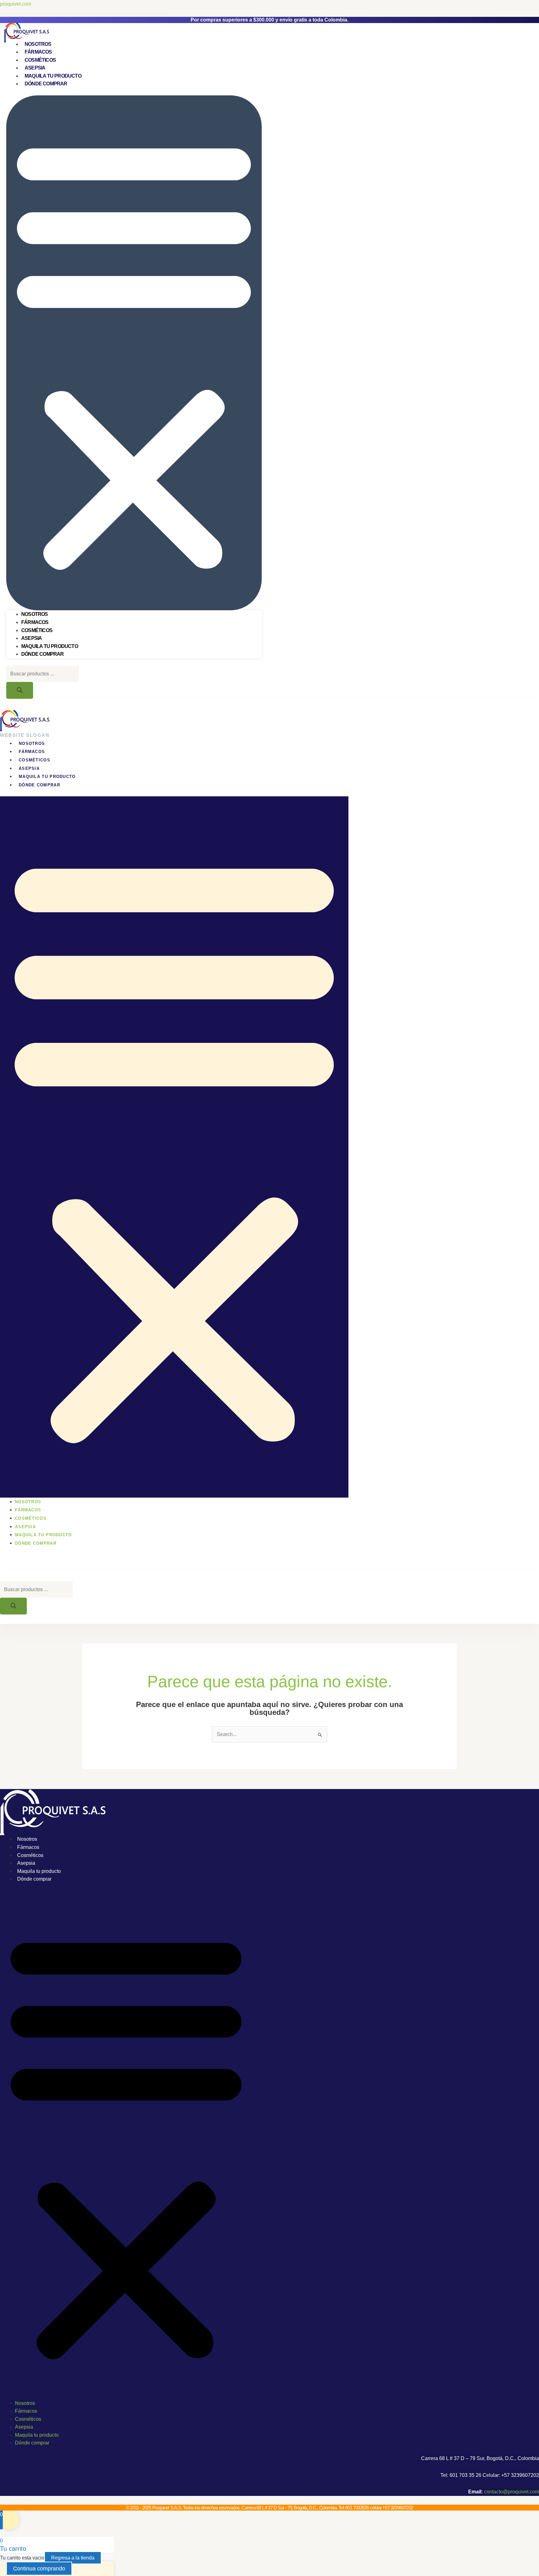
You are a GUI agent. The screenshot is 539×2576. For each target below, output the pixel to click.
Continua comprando (39, 2569)
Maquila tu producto (53, 76)
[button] (134, 353)
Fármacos (38, 52)
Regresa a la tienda (73, 2558)
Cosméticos (40, 60)
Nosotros (38, 44)
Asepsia (35, 68)
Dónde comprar (46, 84)
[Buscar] (20, 690)
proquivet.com (16, 4)
